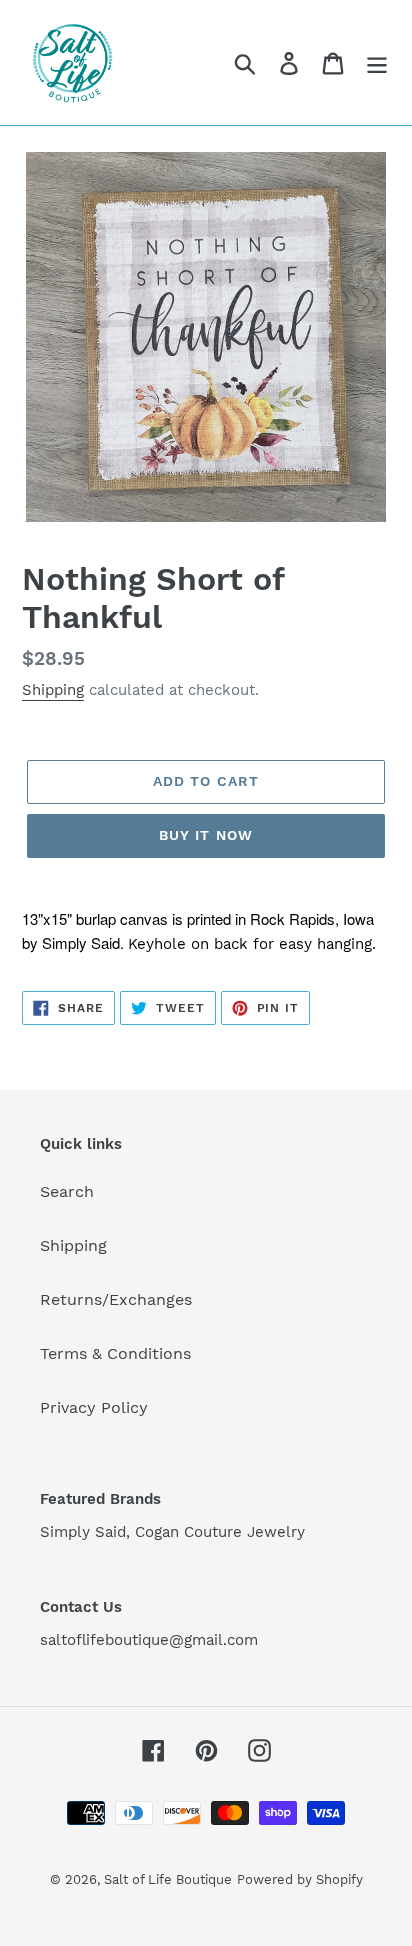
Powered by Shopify (300, 1879)
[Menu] (377, 62)
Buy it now (206, 835)
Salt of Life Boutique (168, 1879)
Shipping (53, 690)
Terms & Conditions (115, 1353)
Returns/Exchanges (116, 1299)
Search (67, 1191)
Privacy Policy (94, 1407)
